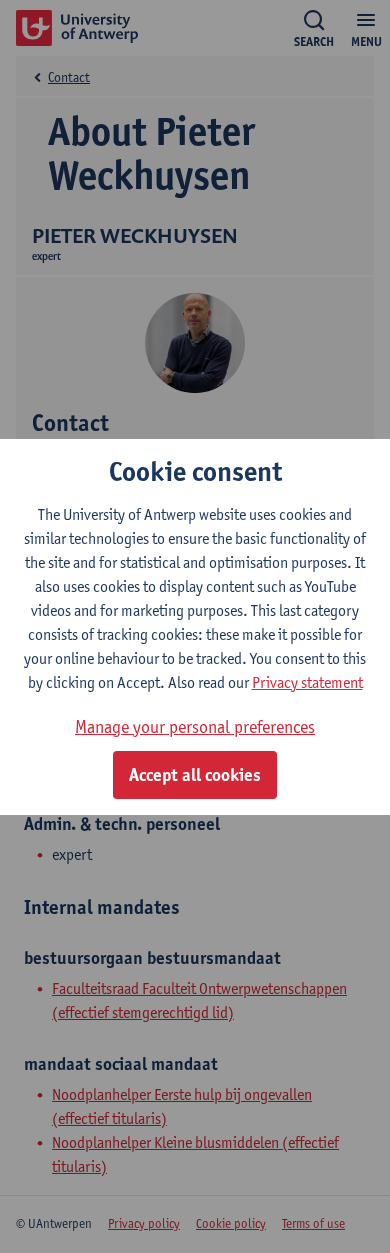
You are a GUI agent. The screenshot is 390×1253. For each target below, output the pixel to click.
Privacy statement (307, 682)
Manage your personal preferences (195, 726)
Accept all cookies (195, 775)
